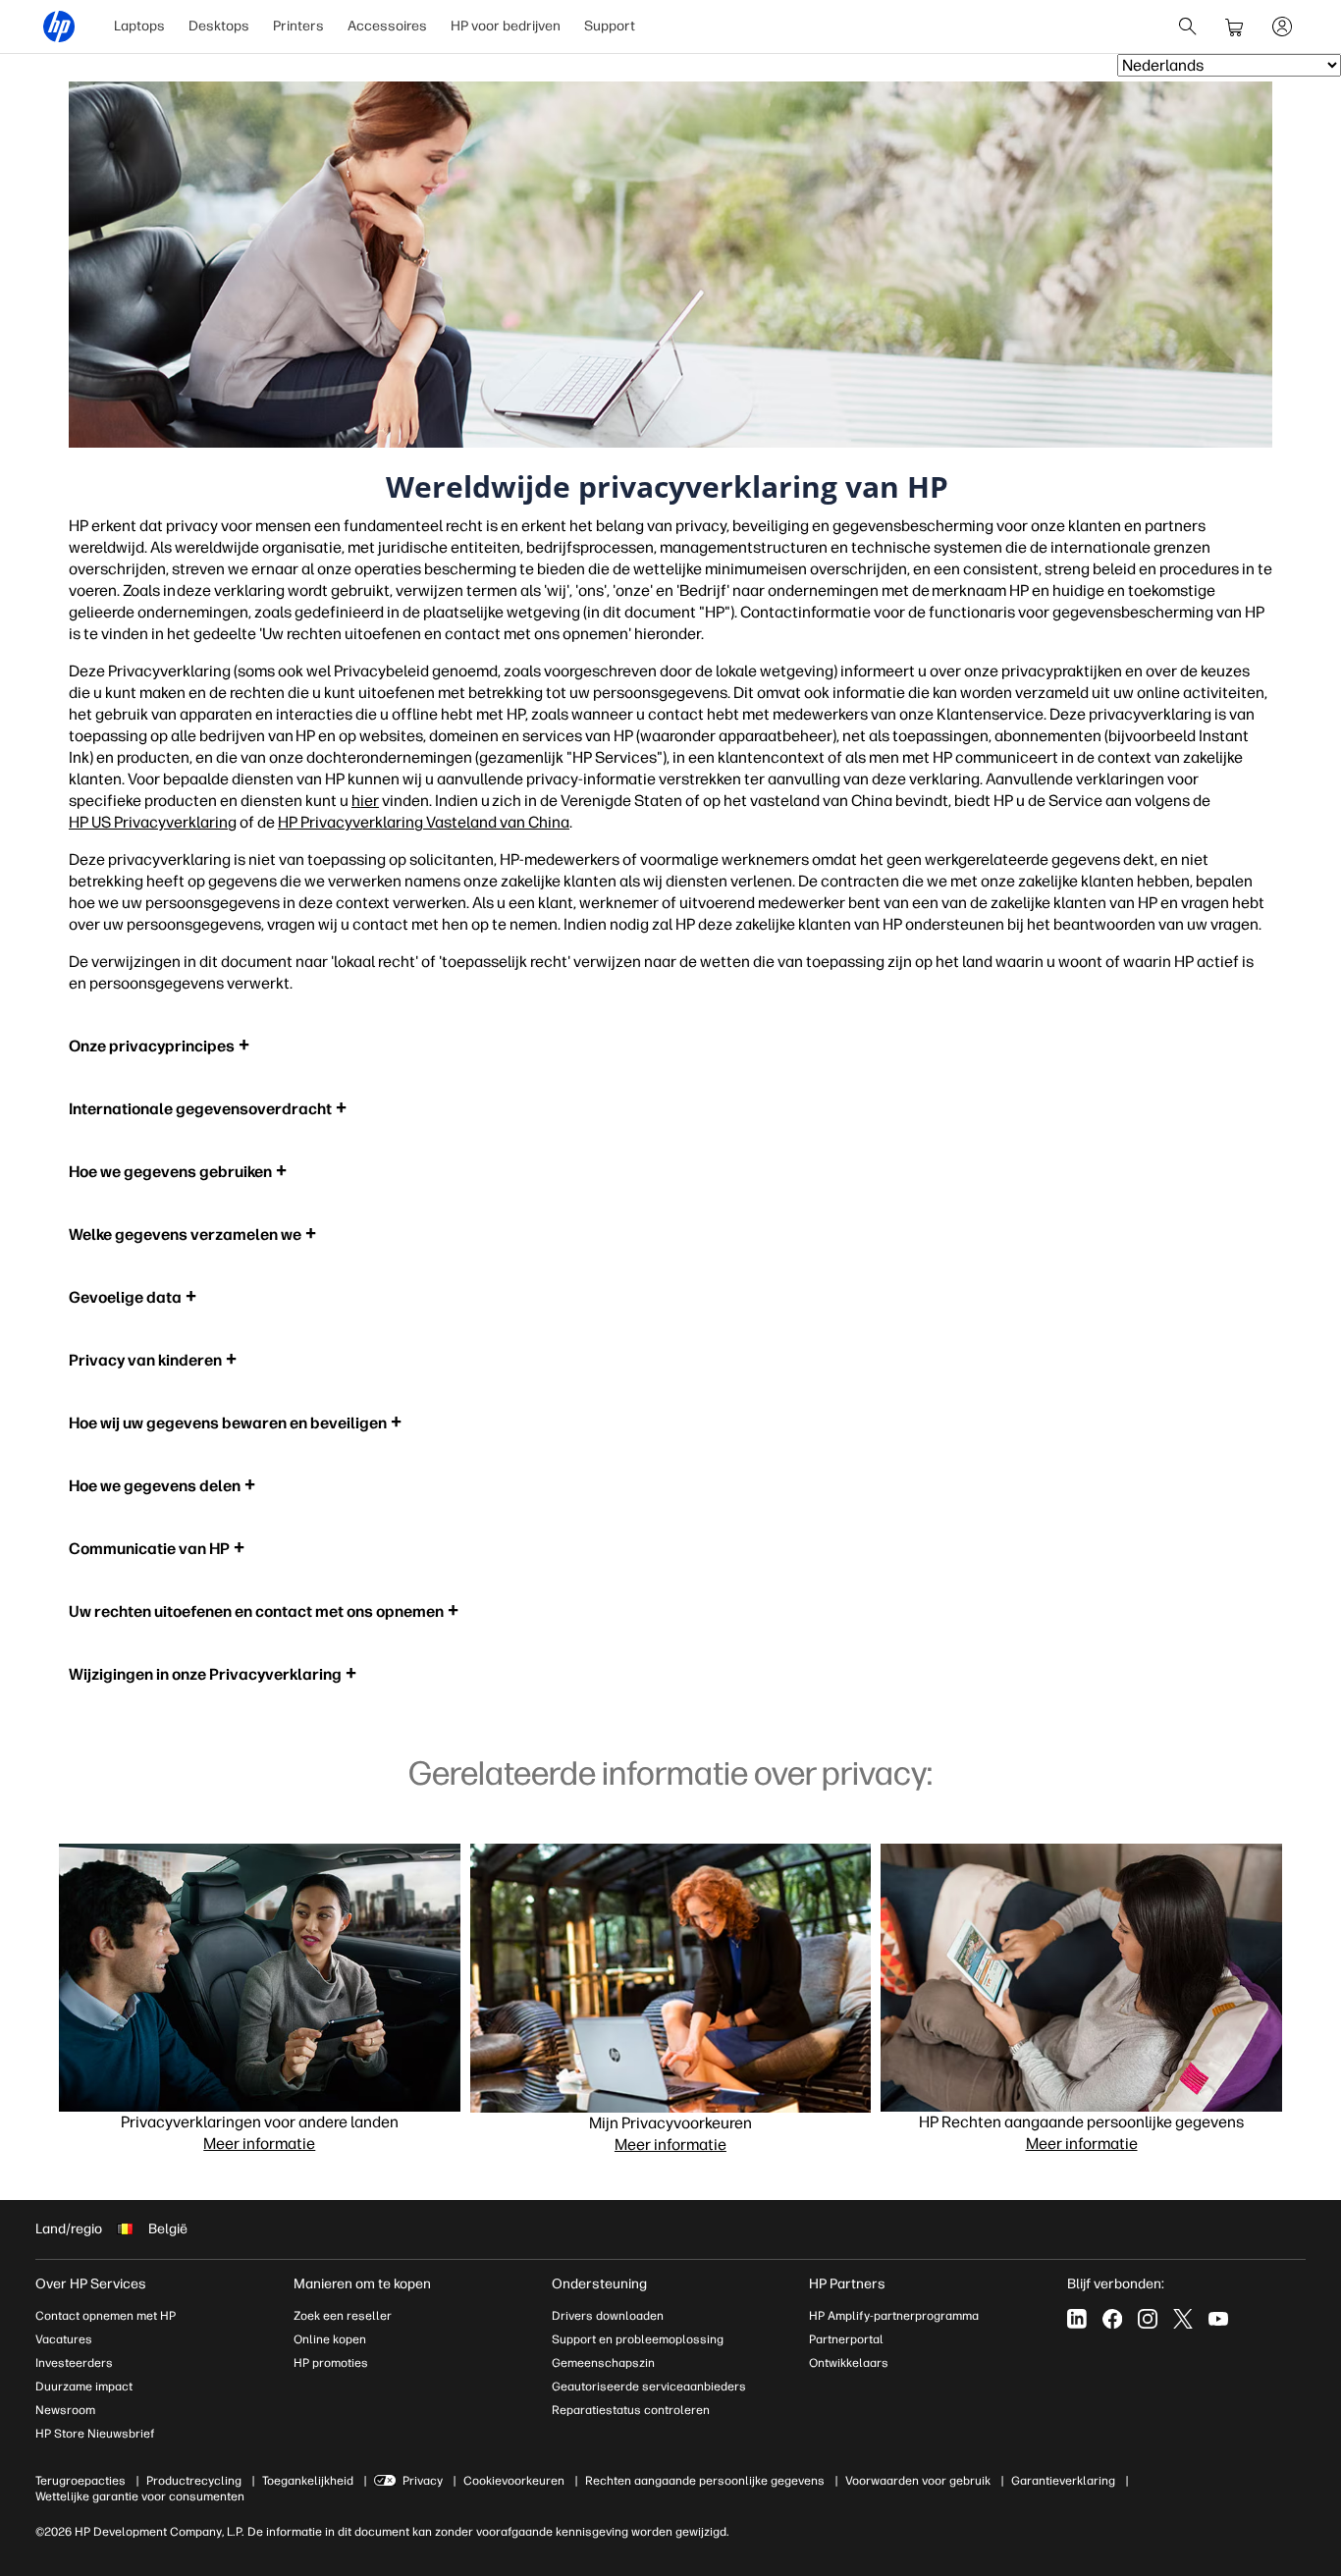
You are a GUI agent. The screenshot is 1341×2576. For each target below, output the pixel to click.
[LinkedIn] (1077, 2319)
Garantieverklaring (1063, 2481)
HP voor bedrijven (506, 26)
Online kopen (330, 2339)
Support (610, 26)
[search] (1188, 27)
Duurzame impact (84, 2387)
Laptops (139, 26)
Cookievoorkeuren (514, 2481)
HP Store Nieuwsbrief (95, 2434)
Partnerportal (846, 2339)
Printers (298, 26)
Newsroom (65, 2410)
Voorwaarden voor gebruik (918, 2481)
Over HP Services (91, 2284)
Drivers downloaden (608, 2316)
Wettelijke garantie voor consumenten (140, 2496)
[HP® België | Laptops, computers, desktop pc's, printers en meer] (59, 27)
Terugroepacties (80, 2481)
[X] (1183, 2319)
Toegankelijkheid (308, 2481)
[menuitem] (139, 27)
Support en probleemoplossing (638, 2339)
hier (365, 801)
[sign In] (1282, 27)
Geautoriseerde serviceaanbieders (649, 2387)
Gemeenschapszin (603, 2363)
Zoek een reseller (343, 2316)
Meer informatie (259, 2144)
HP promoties (331, 2363)
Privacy (423, 2481)
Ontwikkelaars (849, 2363)
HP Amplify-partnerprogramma (894, 2316)
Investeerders (74, 2363)
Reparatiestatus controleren (631, 2410)
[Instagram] (1148, 2319)
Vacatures (64, 2339)
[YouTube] (1218, 2319)
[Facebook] (1112, 2319)
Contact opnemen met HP (106, 2316)
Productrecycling (194, 2481)
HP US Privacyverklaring (153, 822)
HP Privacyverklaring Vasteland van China (424, 822)
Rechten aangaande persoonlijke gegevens (705, 2481)
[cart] (1235, 27)
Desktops (219, 26)
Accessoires (387, 26)
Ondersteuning (599, 2284)
